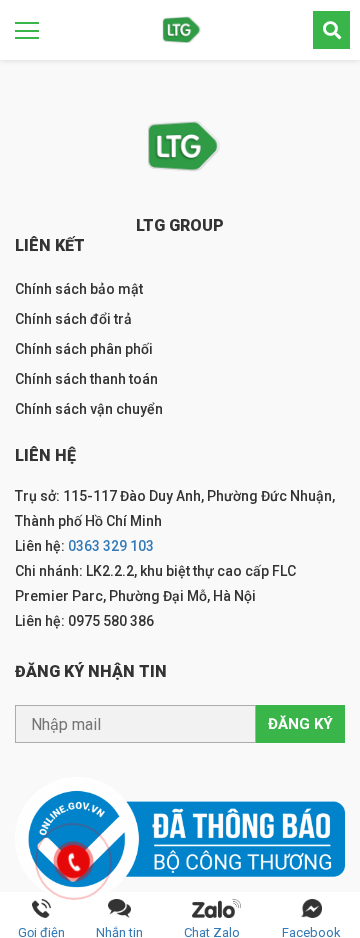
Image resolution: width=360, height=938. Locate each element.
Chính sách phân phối (84, 349)
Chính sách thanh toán (86, 379)
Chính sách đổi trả (73, 319)
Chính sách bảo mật (79, 289)
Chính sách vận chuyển (89, 409)
